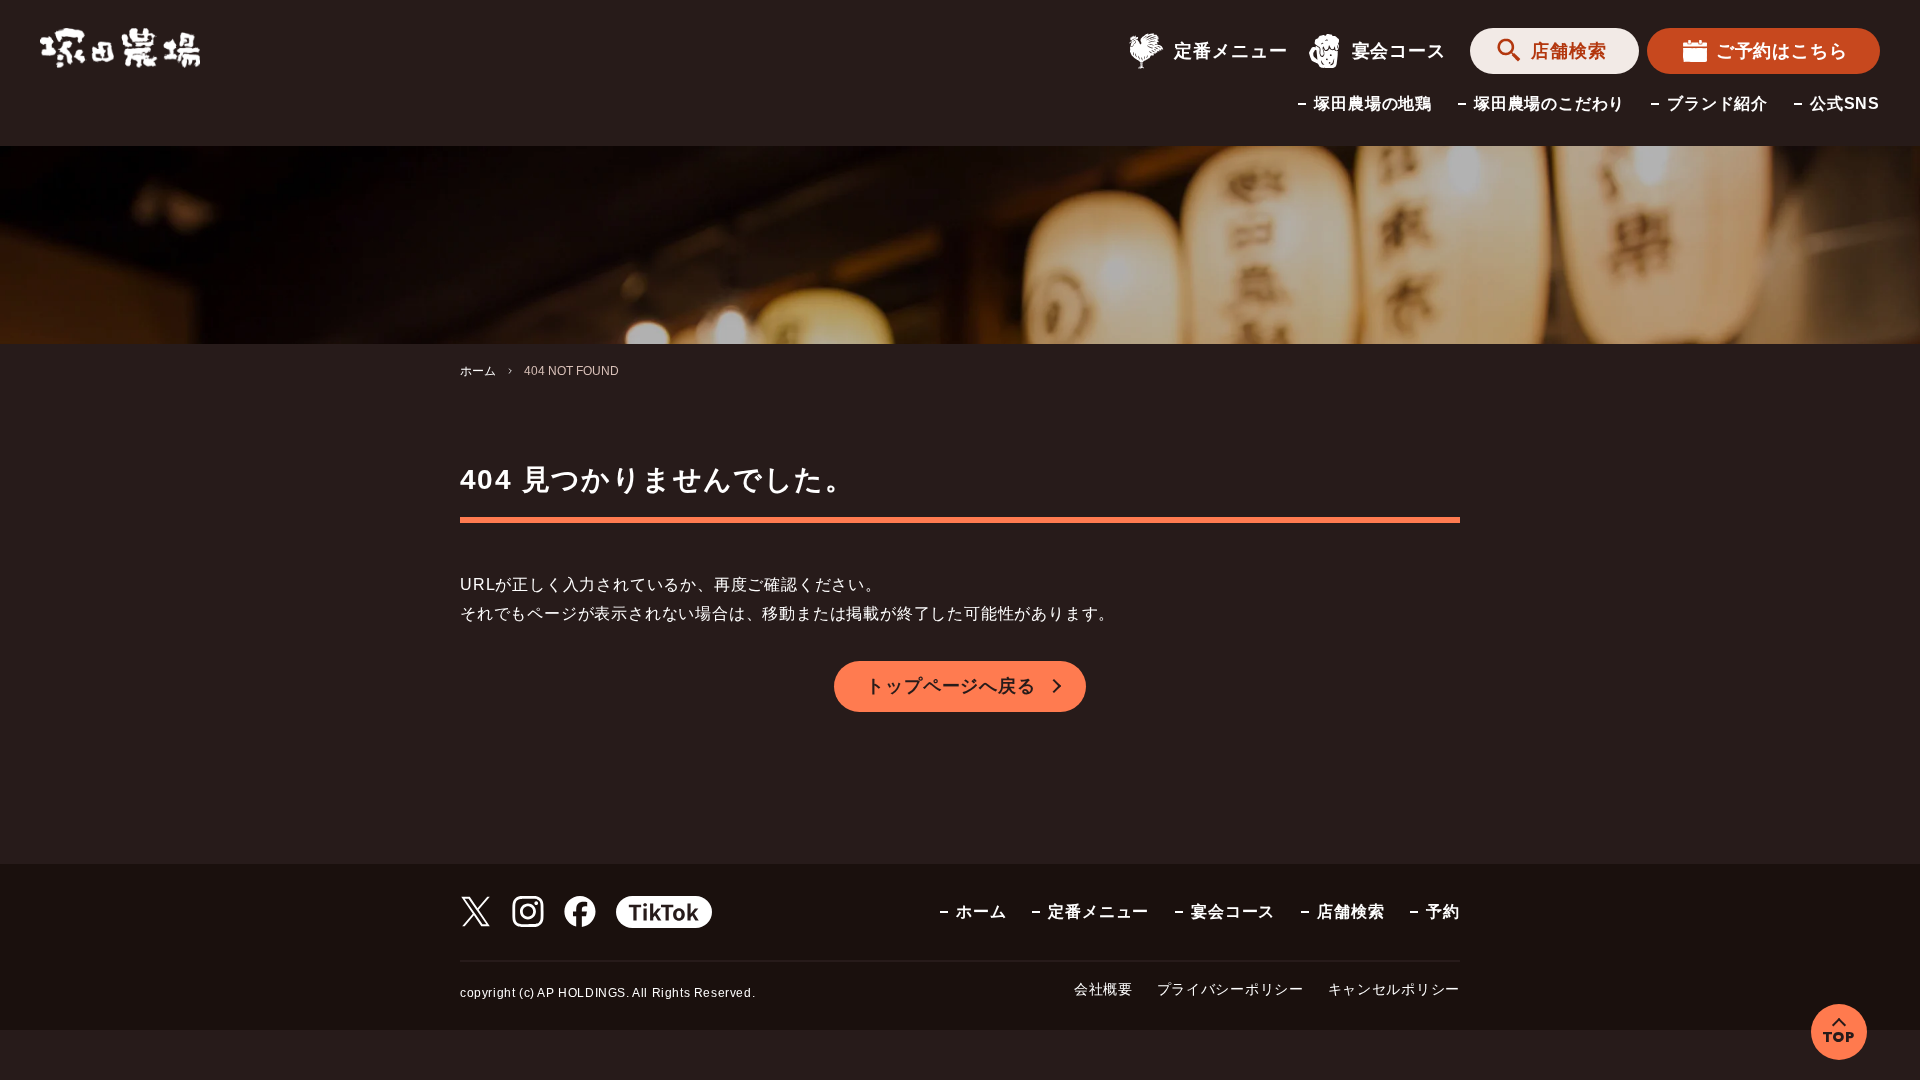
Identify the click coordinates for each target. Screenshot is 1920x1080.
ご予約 (1782, 51)
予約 (1443, 911)
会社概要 (1103, 989)
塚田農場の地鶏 (1373, 103)
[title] (120, 46)
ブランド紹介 (1717, 103)
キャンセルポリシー (1394, 989)
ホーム (478, 371)
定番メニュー (1230, 51)
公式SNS (1845, 103)
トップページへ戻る (950, 686)
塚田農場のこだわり (1549, 103)
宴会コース (1399, 51)
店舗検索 (1569, 51)
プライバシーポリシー (1230, 989)
